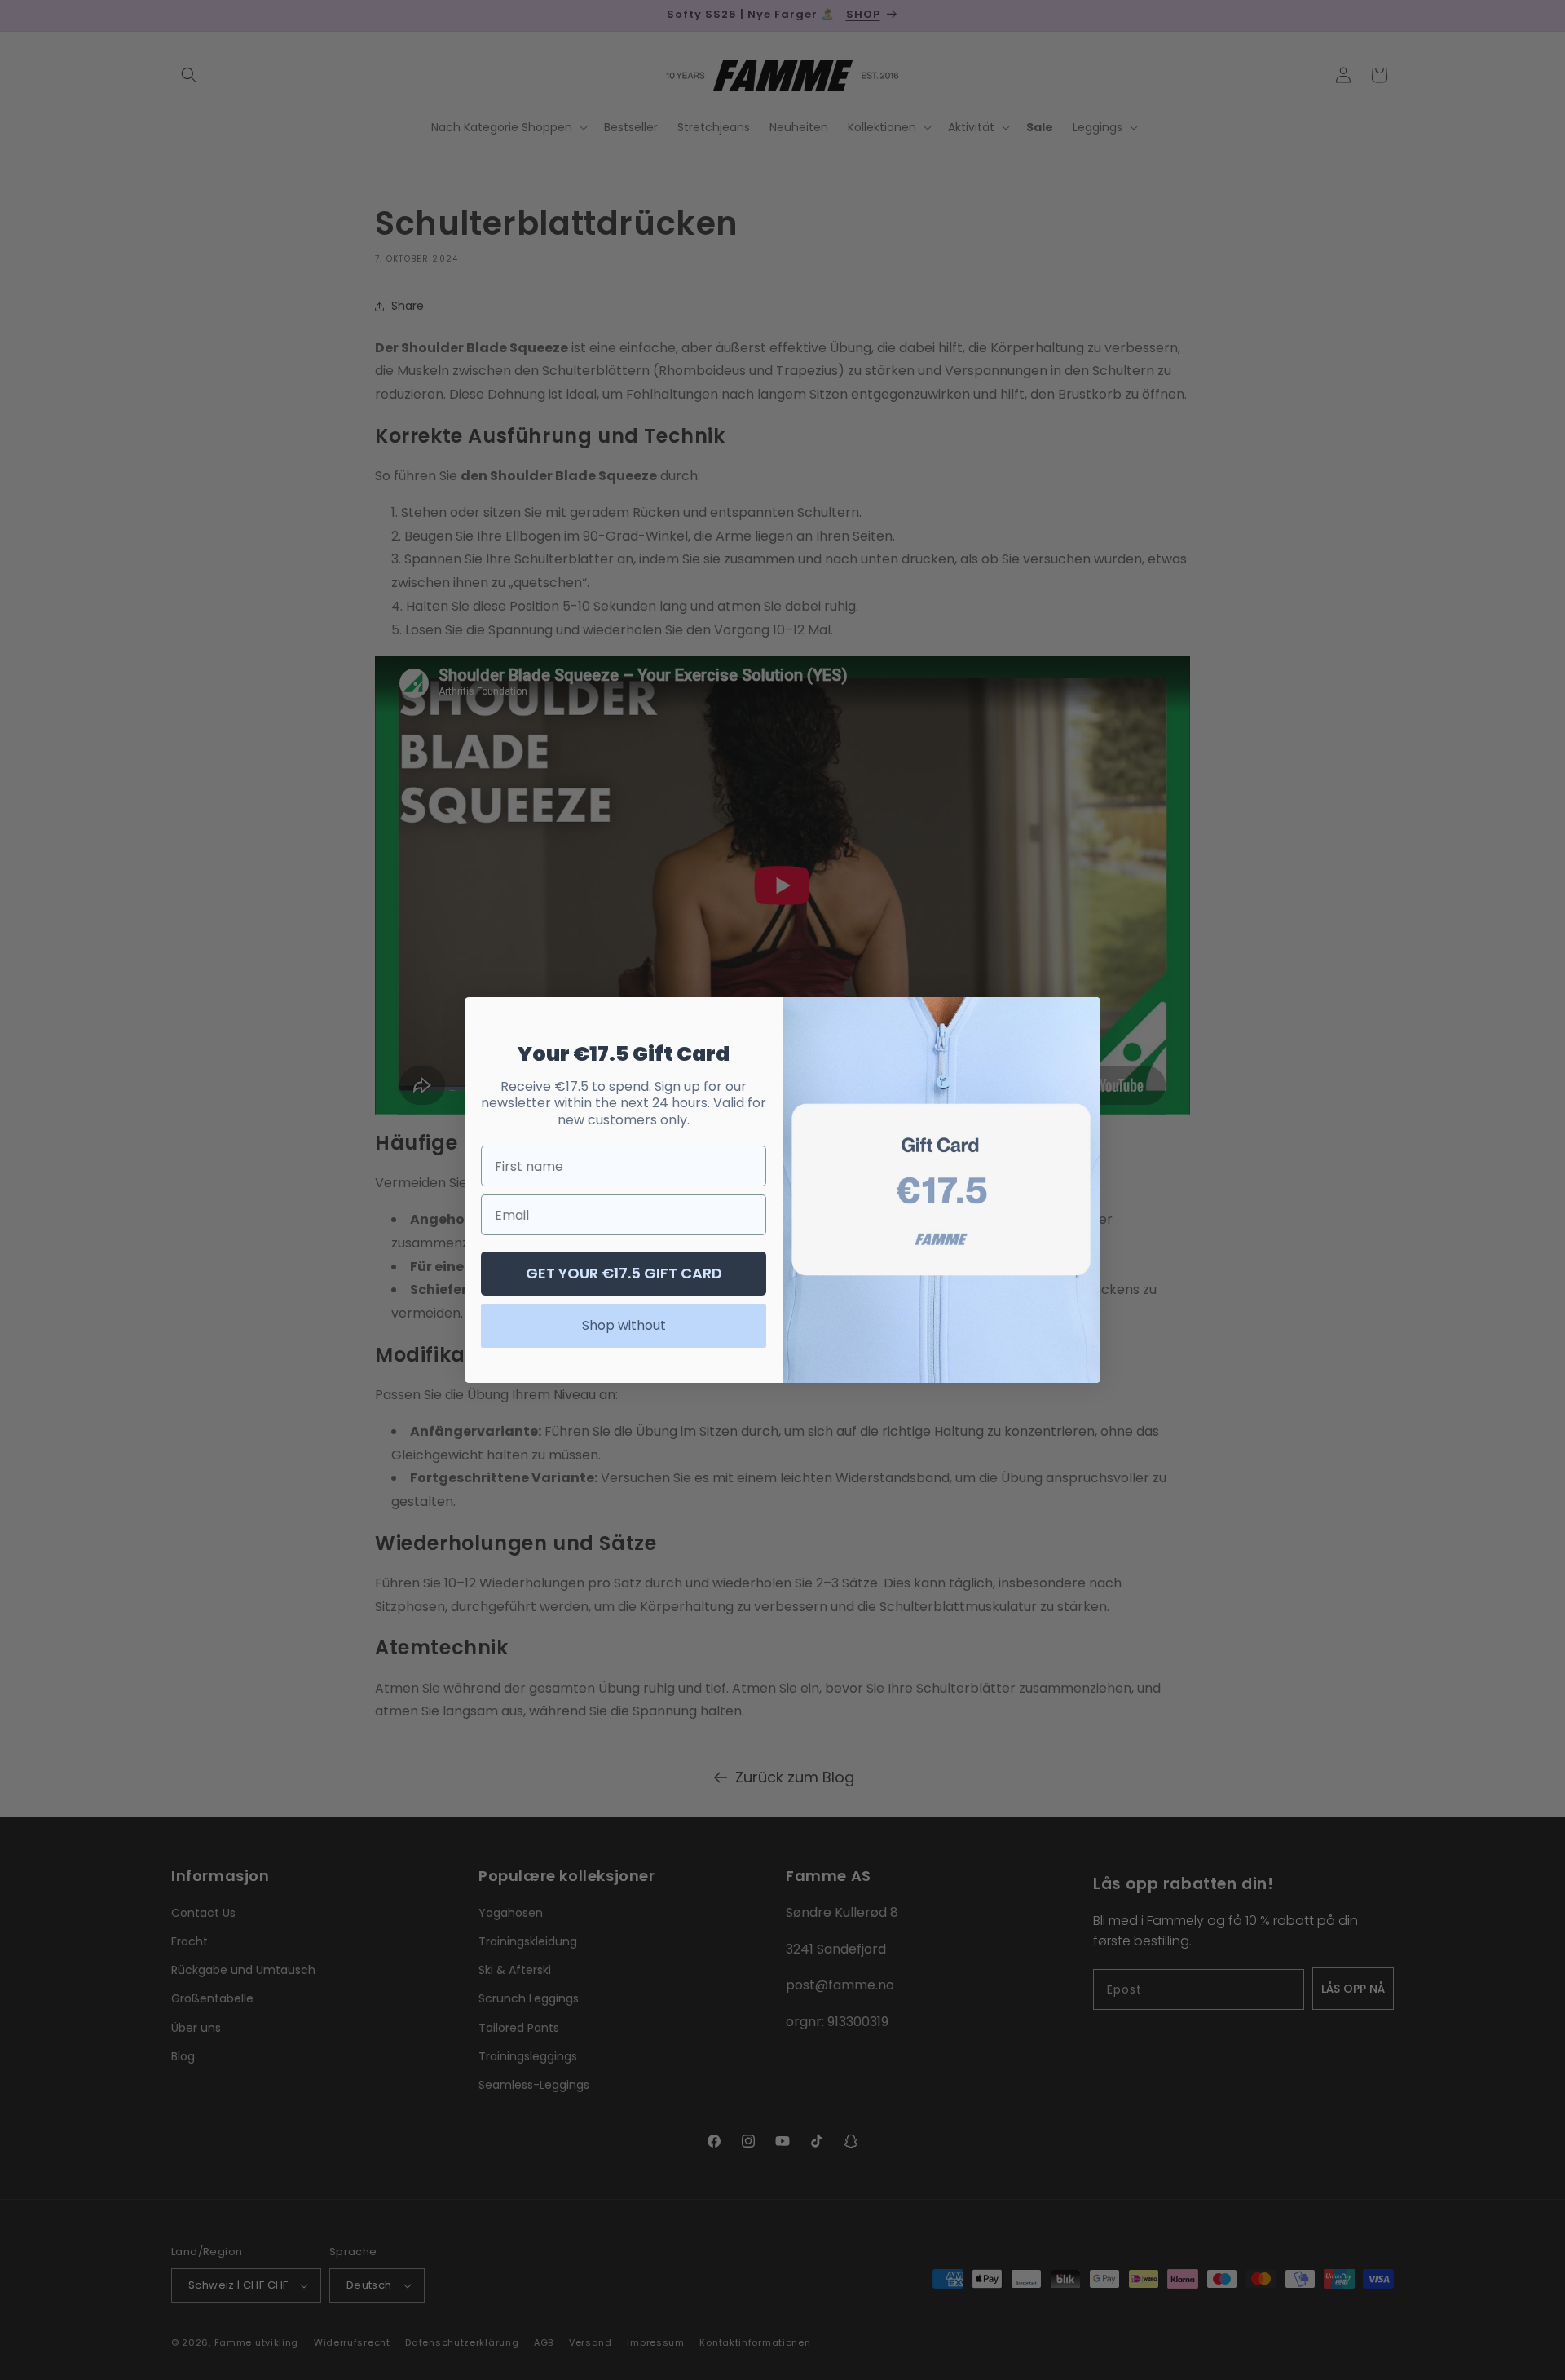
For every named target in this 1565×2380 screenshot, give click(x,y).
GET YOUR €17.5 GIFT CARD (624, 1273)
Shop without (624, 1325)
